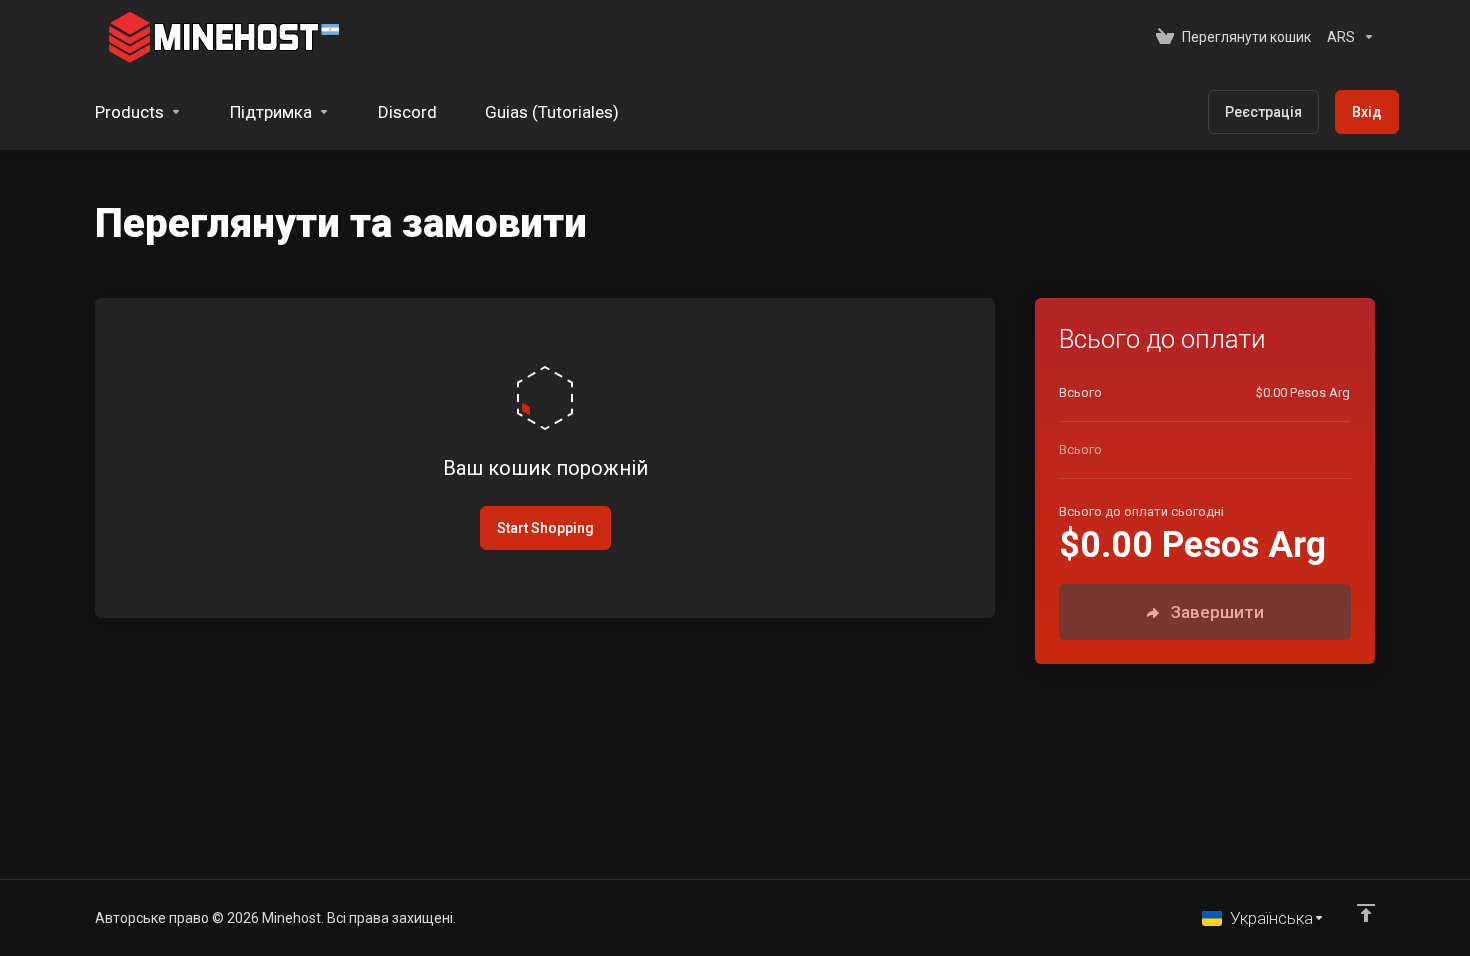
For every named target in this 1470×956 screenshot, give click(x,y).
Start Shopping (545, 528)
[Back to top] (1366, 913)
